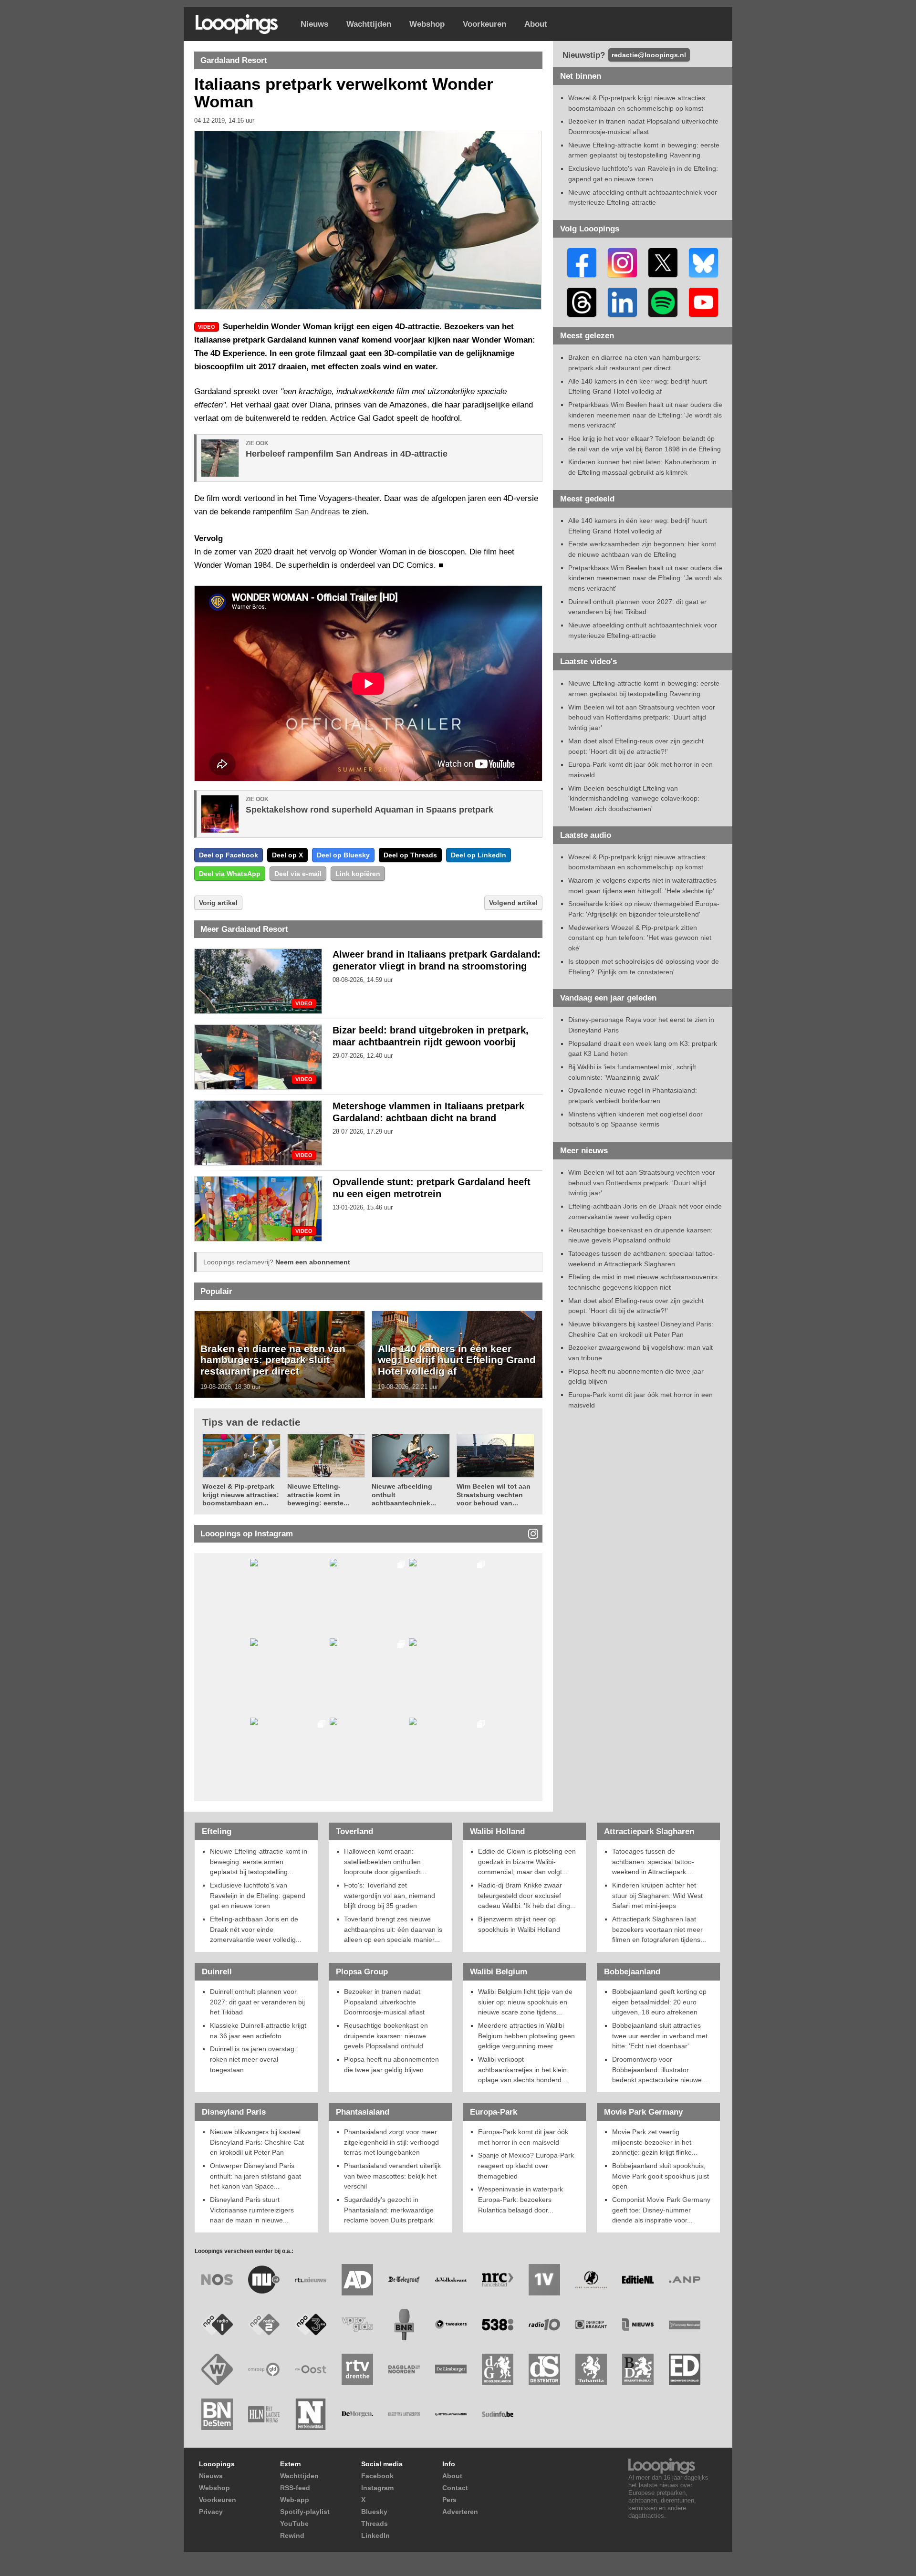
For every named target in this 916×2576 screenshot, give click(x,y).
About (536, 24)
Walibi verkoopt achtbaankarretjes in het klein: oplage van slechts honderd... (523, 2070)
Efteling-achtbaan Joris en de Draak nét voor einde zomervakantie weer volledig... (256, 1929)
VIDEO (304, 1004)
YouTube (294, 2524)
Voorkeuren (484, 24)
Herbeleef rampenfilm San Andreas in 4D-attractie (347, 454)
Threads (375, 2524)
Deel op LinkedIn (479, 855)
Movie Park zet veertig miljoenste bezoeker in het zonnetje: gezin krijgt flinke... (655, 2142)
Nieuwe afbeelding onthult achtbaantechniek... (404, 1495)
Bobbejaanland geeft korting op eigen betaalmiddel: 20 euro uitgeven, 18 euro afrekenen (659, 2002)
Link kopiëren (358, 874)
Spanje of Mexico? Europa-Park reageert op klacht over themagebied (526, 2165)
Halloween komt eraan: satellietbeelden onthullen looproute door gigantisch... (385, 1862)
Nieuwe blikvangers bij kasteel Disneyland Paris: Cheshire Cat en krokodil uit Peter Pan (257, 2142)
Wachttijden (369, 24)
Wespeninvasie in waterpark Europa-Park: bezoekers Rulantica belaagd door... (520, 2199)
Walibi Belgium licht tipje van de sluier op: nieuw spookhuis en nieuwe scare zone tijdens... (525, 2002)
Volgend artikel (513, 903)
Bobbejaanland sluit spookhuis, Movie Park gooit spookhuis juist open (661, 2176)
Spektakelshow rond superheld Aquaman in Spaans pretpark (370, 810)
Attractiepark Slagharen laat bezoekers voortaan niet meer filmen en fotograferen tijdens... (659, 1929)
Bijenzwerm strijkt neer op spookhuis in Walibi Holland (519, 1924)
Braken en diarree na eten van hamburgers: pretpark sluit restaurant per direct (273, 1360)
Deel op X (287, 855)
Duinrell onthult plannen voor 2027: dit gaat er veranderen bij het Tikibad (257, 2002)
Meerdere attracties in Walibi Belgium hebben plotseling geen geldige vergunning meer (526, 2036)
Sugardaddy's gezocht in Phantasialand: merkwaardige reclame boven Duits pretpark (389, 2210)
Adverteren (460, 2512)
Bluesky (374, 2512)
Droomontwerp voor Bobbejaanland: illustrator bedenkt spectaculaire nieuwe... (660, 2070)
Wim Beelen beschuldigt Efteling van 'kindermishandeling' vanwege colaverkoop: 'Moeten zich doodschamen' (634, 798)
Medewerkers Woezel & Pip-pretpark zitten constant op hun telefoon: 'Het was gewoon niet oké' (640, 938)
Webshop (427, 24)
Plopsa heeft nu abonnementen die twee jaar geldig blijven (391, 2065)
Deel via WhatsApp (230, 874)
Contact (455, 2488)
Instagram (377, 2488)
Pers (449, 2500)
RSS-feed (295, 2488)
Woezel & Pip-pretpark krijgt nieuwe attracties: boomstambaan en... (241, 1495)
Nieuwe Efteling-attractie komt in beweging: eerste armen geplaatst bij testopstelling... (259, 1862)
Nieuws (314, 24)
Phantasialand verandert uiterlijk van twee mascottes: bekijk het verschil (392, 2176)
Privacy (211, 2512)
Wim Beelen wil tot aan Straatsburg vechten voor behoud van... (494, 1495)
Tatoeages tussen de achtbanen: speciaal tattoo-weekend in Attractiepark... (653, 1862)
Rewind (292, 2535)
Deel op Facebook (229, 855)
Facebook (377, 2476)
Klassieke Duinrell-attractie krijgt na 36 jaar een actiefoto (258, 2031)
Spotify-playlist (305, 2512)
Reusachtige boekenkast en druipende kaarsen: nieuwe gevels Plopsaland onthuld (386, 2036)
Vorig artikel (218, 903)
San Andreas (317, 512)
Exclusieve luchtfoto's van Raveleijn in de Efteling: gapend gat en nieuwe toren (258, 1895)
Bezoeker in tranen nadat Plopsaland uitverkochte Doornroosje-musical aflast (384, 2002)
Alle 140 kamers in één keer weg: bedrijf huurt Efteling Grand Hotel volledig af (457, 1360)
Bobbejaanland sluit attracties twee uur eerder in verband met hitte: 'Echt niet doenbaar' (660, 2036)
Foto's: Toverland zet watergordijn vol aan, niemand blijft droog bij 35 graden (390, 1895)
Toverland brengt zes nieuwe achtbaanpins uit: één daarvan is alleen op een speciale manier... (393, 1929)
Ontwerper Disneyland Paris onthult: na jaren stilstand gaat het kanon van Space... (255, 2176)
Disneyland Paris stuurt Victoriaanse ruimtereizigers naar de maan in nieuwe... (252, 2210)
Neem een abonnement (313, 1262)
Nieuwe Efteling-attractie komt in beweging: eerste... (318, 1495)
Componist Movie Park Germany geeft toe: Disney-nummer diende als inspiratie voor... (661, 2210)
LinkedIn (375, 2535)
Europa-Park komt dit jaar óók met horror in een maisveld (523, 2137)
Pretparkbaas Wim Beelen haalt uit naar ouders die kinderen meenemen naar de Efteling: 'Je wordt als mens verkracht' (645, 415)
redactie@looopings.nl (649, 55)
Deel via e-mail (298, 874)
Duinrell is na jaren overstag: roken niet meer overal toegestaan (253, 2059)
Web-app (295, 2500)
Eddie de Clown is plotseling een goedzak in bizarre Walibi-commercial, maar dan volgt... (527, 1862)
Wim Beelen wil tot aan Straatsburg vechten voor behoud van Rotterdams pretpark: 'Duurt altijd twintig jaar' (642, 717)
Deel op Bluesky (343, 855)
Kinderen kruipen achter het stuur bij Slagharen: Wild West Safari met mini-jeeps (657, 1895)
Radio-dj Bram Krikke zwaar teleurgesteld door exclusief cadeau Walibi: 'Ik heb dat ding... (527, 1895)
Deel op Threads (410, 855)
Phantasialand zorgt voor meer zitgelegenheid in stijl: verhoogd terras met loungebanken (391, 2142)
